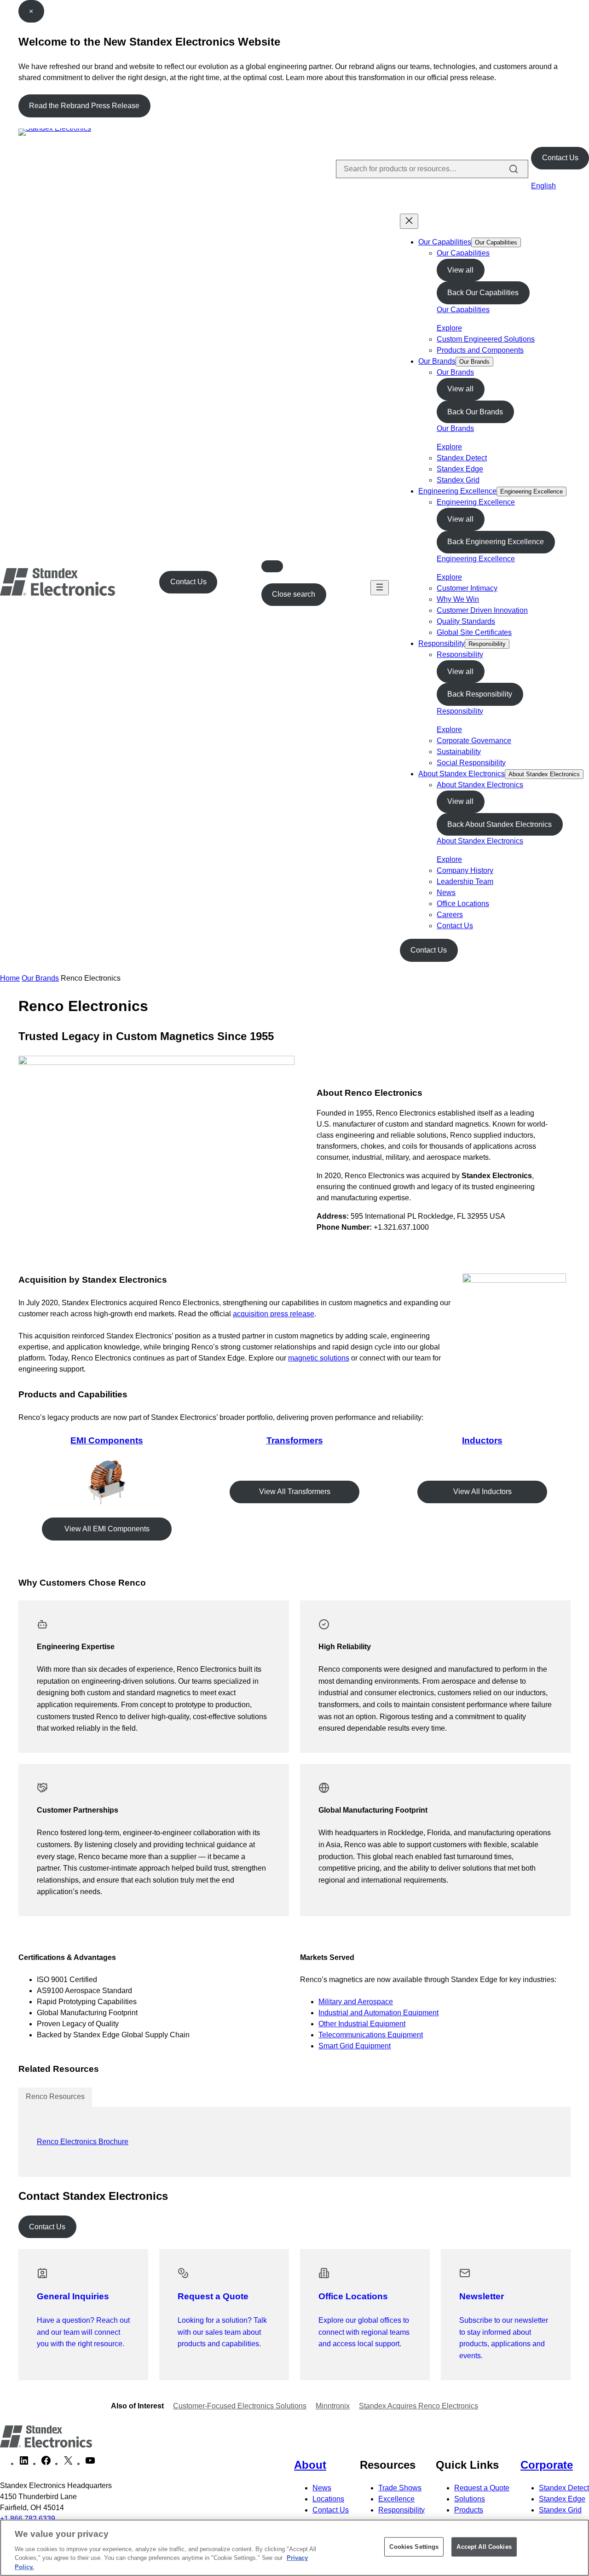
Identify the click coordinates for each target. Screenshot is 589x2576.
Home (10, 978)
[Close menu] (409, 221)
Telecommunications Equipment (371, 2035)
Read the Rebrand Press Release (84, 106)
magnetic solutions (319, 1358)
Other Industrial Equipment (362, 2024)
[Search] (514, 169)
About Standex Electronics (462, 774)
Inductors (482, 1440)
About (310, 2465)
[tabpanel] (294, 2142)
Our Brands (437, 361)
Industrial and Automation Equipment (378, 2013)
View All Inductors (482, 1492)
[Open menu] (380, 588)
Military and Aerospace (356, 2002)
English (543, 186)
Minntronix (333, 2406)
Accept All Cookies (484, 2547)
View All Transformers (295, 1492)
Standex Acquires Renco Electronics (419, 2406)
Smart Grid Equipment (355, 2046)
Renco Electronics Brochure (83, 2142)
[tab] (55, 2097)
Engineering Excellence (457, 491)
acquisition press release (274, 1314)
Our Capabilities (445, 242)
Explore (449, 328)
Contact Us (560, 158)
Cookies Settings (414, 2547)
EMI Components (107, 1440)
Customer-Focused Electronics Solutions (240, 2406)
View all (460, 270)
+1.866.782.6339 (28, 2519)
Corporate (547, 2465)
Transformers (295, 1440)
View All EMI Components (107, 1529)
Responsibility (442, 643)
